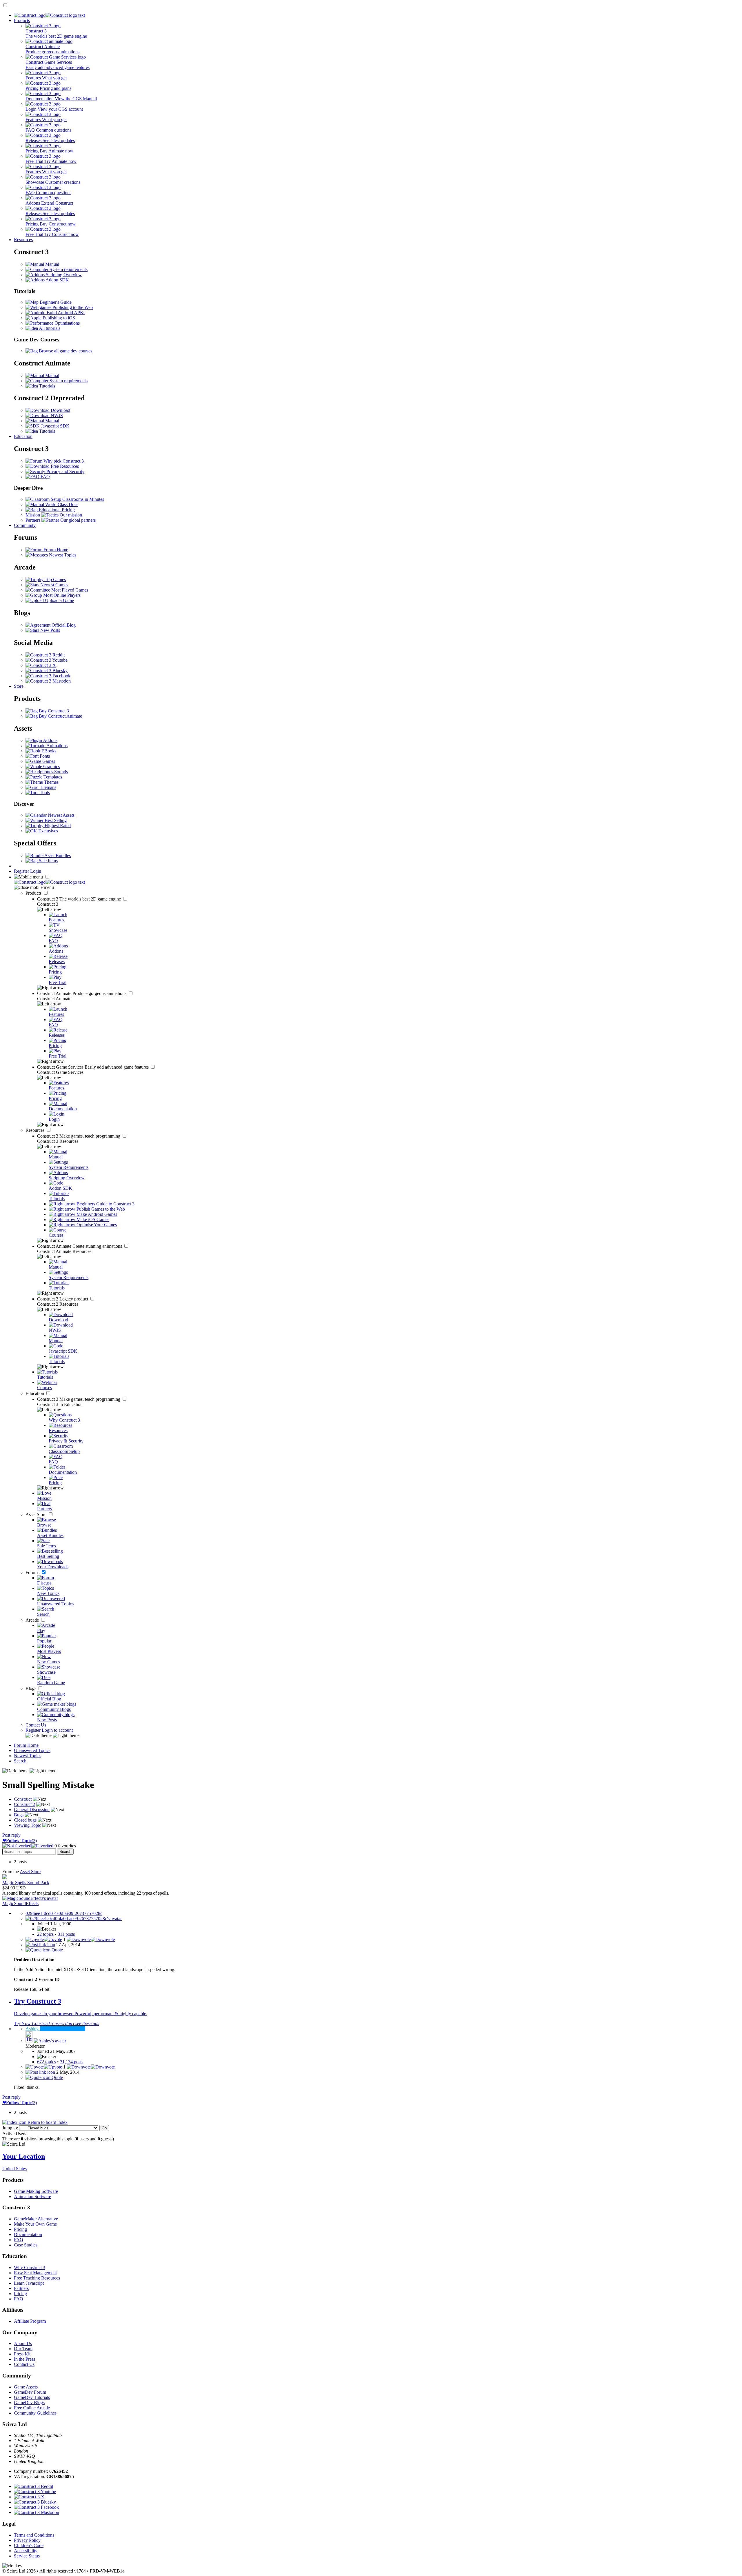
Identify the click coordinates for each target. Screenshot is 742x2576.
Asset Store (37, 1515)
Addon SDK (57, 280)
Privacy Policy (27, 2540)
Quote (57, 1950)
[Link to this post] (40, 1945)
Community (25, 525)
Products (22, 20)
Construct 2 (63, 1299)
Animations (57, 746)
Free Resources (64, 466)
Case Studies (26, 2245)
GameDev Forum (30, 2392)
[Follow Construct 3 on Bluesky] (47, 671)
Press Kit (22, 2354)
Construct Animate (82, 993)
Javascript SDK (55, 426)
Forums (33, 1572)
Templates (52, 777)
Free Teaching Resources (37, 2278)
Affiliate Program (30, 2321)
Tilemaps (47, 787)
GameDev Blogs (29, 2403)
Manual (52, 264)
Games (48, 761)
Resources (23, 240)
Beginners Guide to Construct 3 (105, 1204)
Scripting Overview (63, 275)
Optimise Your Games (96, 1225)
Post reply (11, 1835)
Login (36, 871)
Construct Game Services (93, 1067)
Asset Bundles (57, 855)
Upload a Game (59, 600)
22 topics (45, 1934)
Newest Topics (62, 555)
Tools (44, 793)
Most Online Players (61, 595)
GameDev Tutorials (32, 2397)
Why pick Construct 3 (63, 461)
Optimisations (67, 323)
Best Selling (55, 820)
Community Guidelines (35, 2413)
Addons (50, 740)
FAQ (45, 477)
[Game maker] (49, 882)
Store (19, 686)
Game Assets (26, 2387)
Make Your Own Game (35, 2224)
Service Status (27, 2556)
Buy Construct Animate (60, 716)
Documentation (28, 2234)
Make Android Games (96, 1214)
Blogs (31, 1688)
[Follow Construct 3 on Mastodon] (48, 681)
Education (23, 436)
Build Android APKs (65, 313)
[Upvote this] (44, 1939)
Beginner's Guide (55, 302)
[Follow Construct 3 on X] (41, 665)
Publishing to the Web (72, 307)
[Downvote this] (91, 1939)
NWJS (56, 415)
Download (60, 410)
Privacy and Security (65, 471)
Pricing (20, 2229)
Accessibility (26, 2551)
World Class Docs (61, 504)
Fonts (44, 756)
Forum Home (55, 550)
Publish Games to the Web (100, 1209)
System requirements (68, 269)
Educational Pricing (56, 510)
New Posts (50, 630)
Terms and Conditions (34, 2535)
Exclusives (48, 831)
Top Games (55, 580)
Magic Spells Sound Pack (26, 1883)
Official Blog (63, 625)
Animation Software (32, 2196)
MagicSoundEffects (20, 1903)
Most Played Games (69, 590)
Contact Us (36, 1725)
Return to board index (47, 2122)
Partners (21, 2288)
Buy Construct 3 (53, 711)
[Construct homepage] (49, 15)
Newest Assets (61, 815)
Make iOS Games (92, 1219)
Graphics (51, 766)
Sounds (60, 772)
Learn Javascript (29, 2283)
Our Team (23, 2349)
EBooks (48, 751)
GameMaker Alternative (36, 2219)
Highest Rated (57, 826)
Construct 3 (80, 899)
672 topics (47, 2062)
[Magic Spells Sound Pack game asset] (5, 1877)
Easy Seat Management (35, 2273)
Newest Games (54, 585)
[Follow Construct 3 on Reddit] (45, 655)
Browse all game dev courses (65, 351)
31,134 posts (72, 2062)
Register (22, 871)
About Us (23, 2343)
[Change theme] (52, 1735)
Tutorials (47, 386)
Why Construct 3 (30, 2267)
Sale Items (48, 861)
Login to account (57, 1730)
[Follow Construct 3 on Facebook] (48, 676)
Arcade (33, 1620)
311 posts (66, 1934)
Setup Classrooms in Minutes (77, 499)
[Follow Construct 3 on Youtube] (47, 660)
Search (20, 1761)
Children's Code (29, 2545)
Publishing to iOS (58, 318)
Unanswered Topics (32, 1750)
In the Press (24, 2359)
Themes (51, 782)
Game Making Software (36, 2191)
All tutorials (49, 328)
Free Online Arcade (32, 2408)
